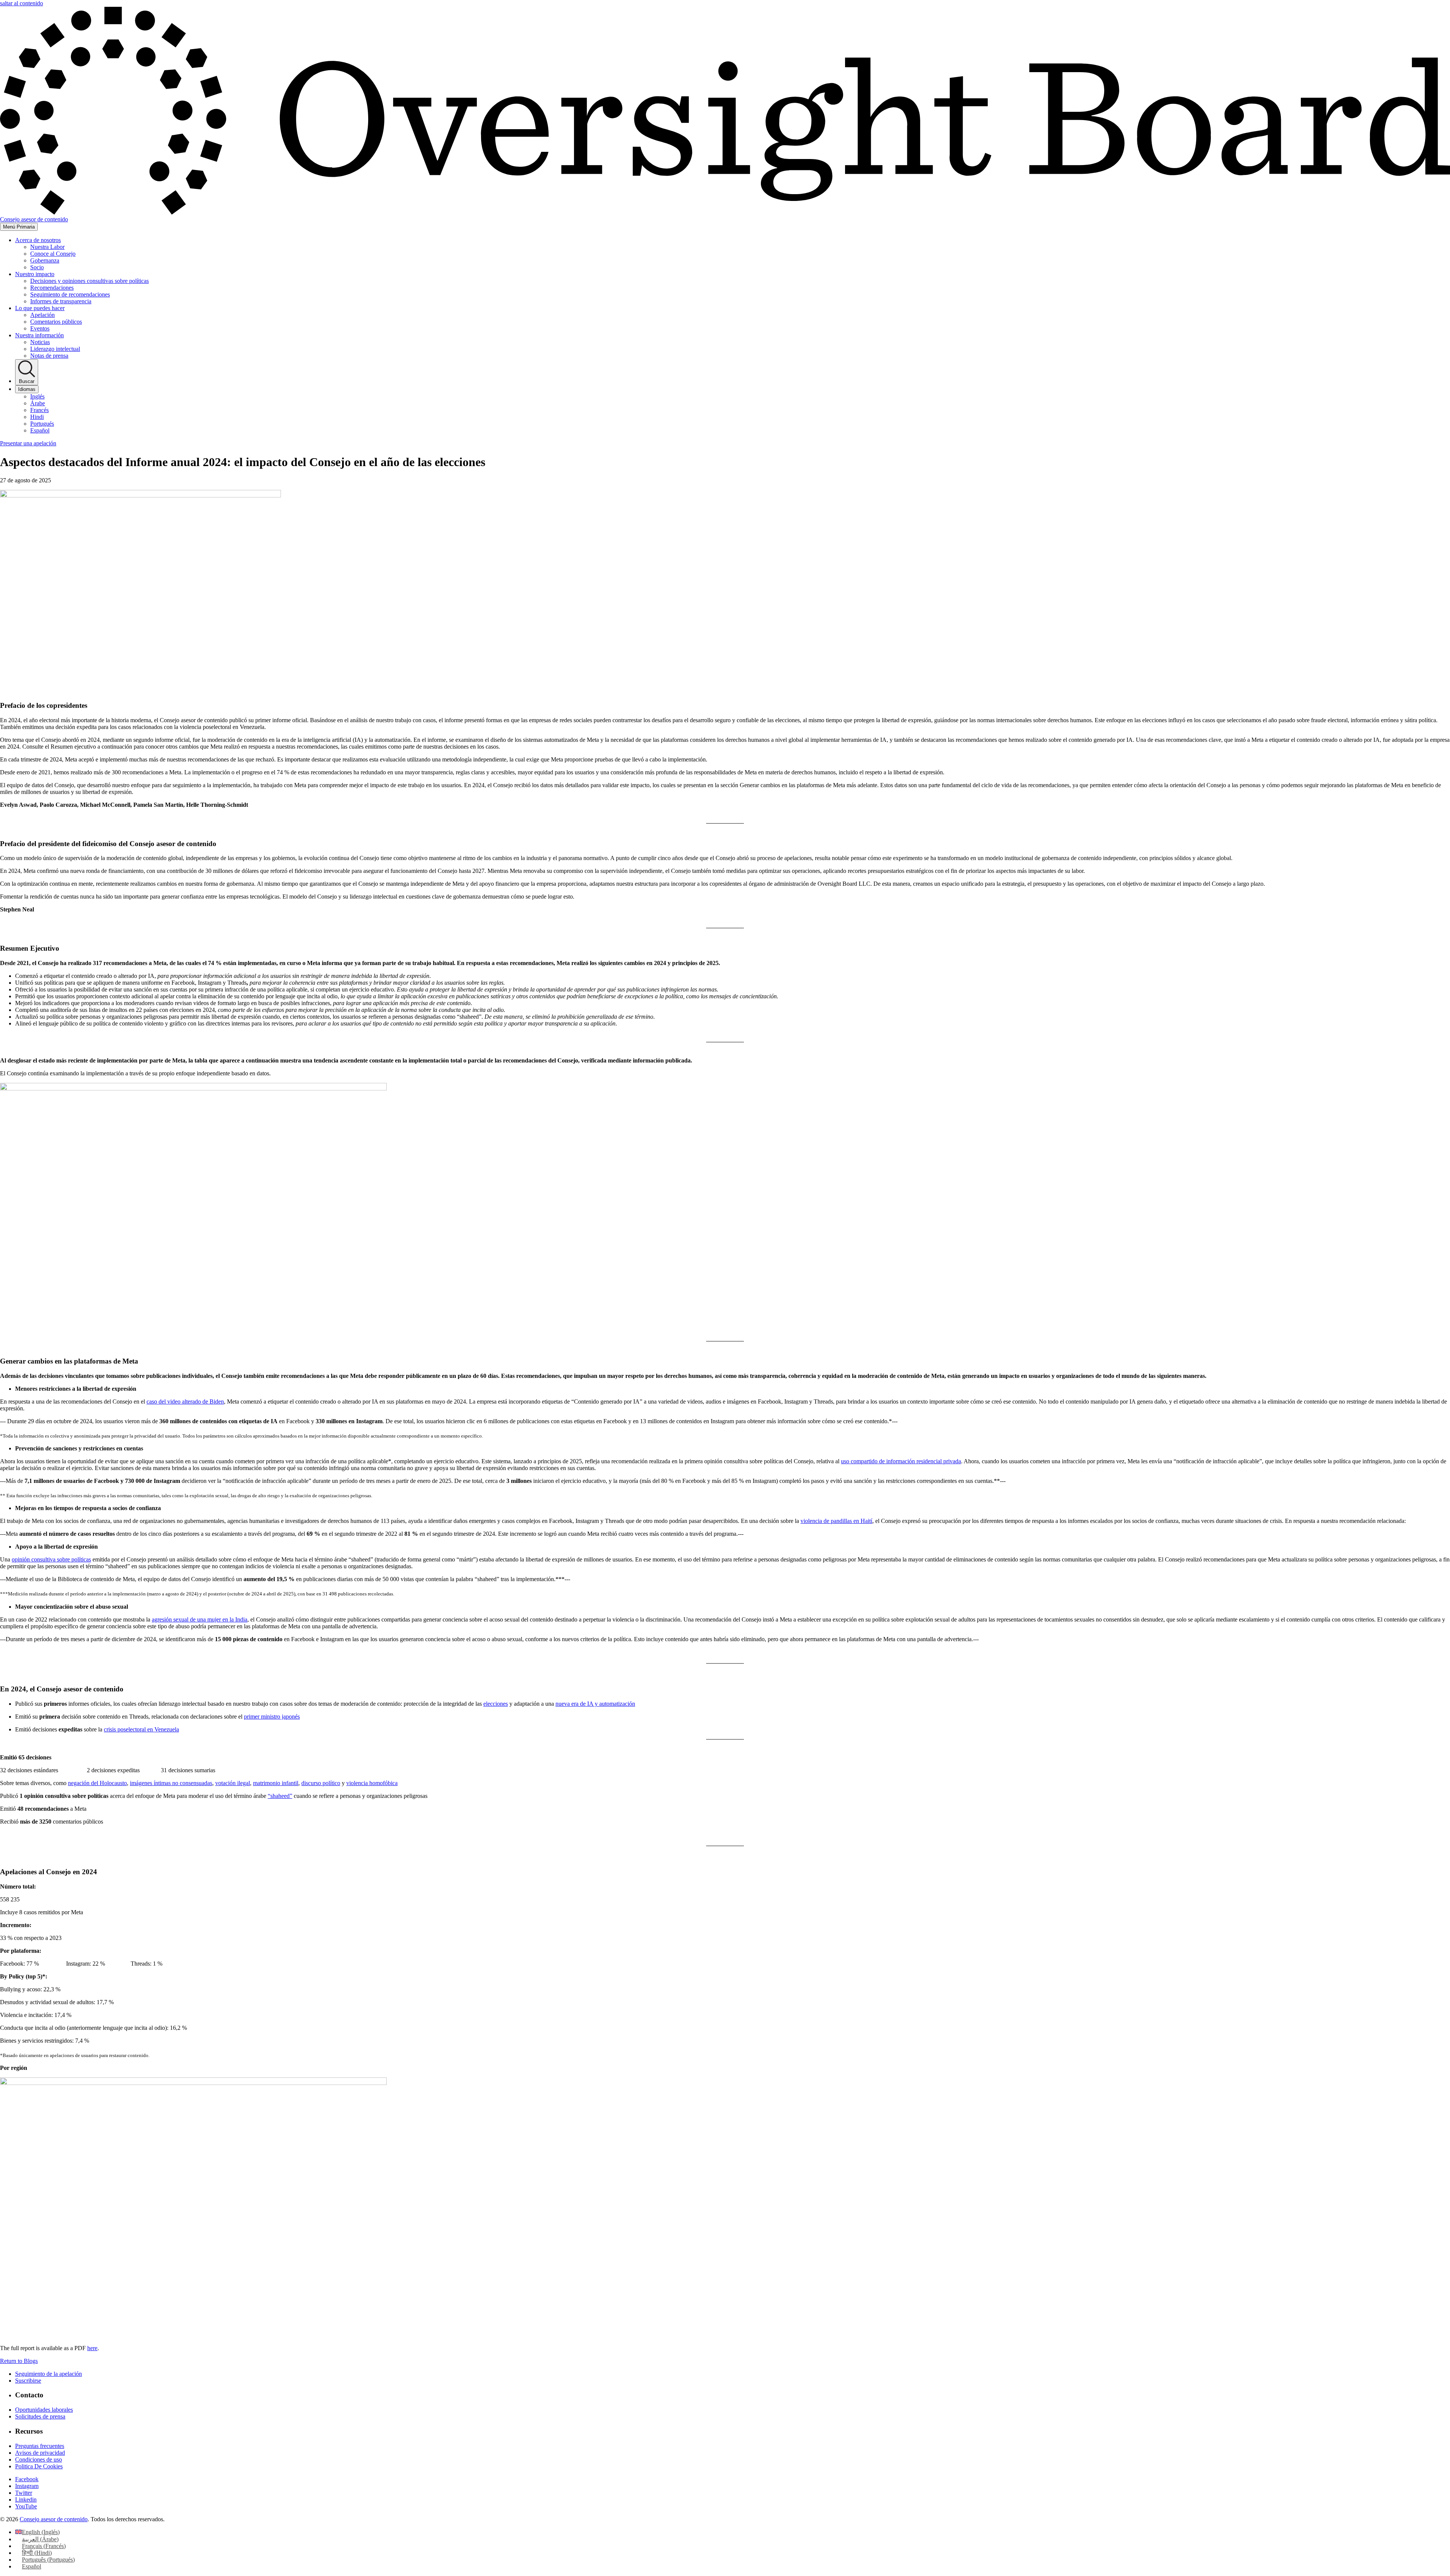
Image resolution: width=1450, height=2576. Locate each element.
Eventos (40, 328)
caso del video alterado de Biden (185, 1402)
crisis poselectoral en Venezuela (141, 1729)
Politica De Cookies (39, 2466)
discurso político (321, 1783)
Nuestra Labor (47, 247)
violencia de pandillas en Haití (836, 1521)
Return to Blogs (19, 2361)
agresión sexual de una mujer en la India (200, 1619)
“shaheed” (280, 1796)
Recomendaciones (52, 288)
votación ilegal (233, 1783)
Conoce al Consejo (53, 254)
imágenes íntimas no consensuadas (171, 1783)
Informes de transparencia (61, 301)
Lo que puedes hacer (40, 308)
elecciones (496, 1704)
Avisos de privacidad (40, 2453)
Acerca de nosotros (38, 240)
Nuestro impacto (35, 274)
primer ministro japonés (272, 1717)
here (92, 2348)
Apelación (42, 315)
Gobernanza (45, 260)
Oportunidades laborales (44, 2410)
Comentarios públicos (56, 322)
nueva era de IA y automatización (595, 1704)
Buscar (27, 381)
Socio (37, 267)
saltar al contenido (22, 3)
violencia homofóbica (372, 1783)
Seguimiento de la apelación (49, 2374)
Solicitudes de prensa (40, 2416)
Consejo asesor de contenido (54, 2519)
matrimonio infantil (276, 1783)
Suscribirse (28, 2381)
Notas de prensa (49, 356)
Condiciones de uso (39, 2459)
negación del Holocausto (97, 1783)
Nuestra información (39, 335)
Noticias (40, 342)
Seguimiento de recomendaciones (70, 294)
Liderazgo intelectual (55, 349)
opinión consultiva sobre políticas (51, 1559)
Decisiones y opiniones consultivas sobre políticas (89, 281)
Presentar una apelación (28, 443)
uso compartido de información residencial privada (901, 1461)
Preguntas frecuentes (40, 2446)
